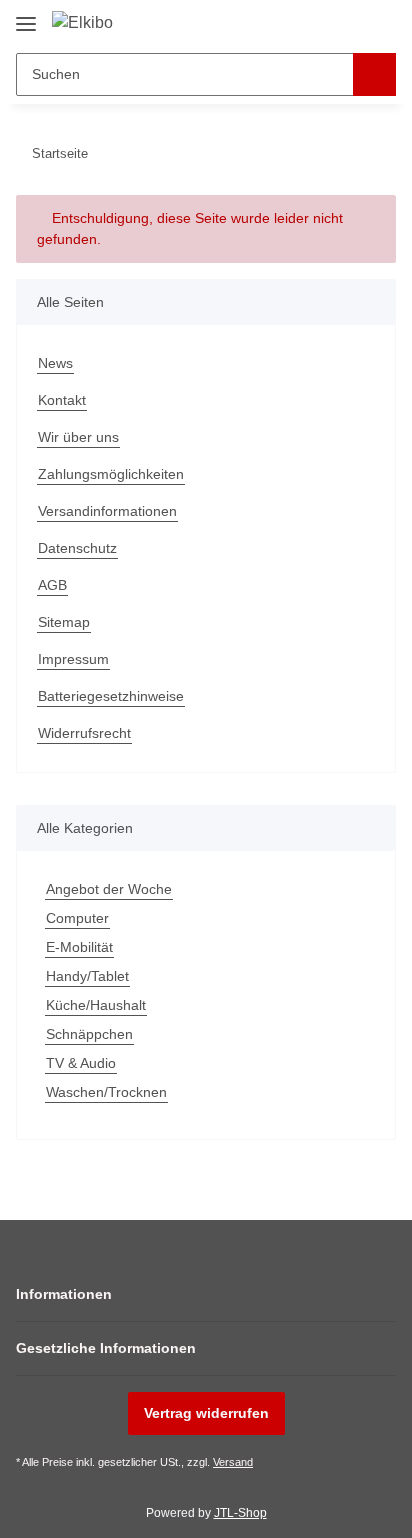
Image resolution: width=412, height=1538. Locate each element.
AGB (52, 585)
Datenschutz (77, 548)
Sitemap (64, 622)
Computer (77, 918)
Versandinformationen (107, 511)
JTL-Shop (240, 1513)
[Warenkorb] (379, 22)
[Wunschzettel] (347, 22)
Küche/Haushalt (96, 1005)
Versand (233, 1462)
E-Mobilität (79, 947)
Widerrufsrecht (84, 733)
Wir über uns (78, 437)
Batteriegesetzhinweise (111, 696)
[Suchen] (374, 74)
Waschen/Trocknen (106, 1092)
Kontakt (62, 400)
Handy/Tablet (87, 976)
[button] (317, 22)
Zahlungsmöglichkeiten (111, 474)
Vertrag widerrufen (206, 1413)
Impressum (73, 659)
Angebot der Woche (109, 889)
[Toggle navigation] (26, 16)
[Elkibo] (82, 23)
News (55, 363)
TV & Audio (81, 1063)
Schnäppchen (89, 1034)
